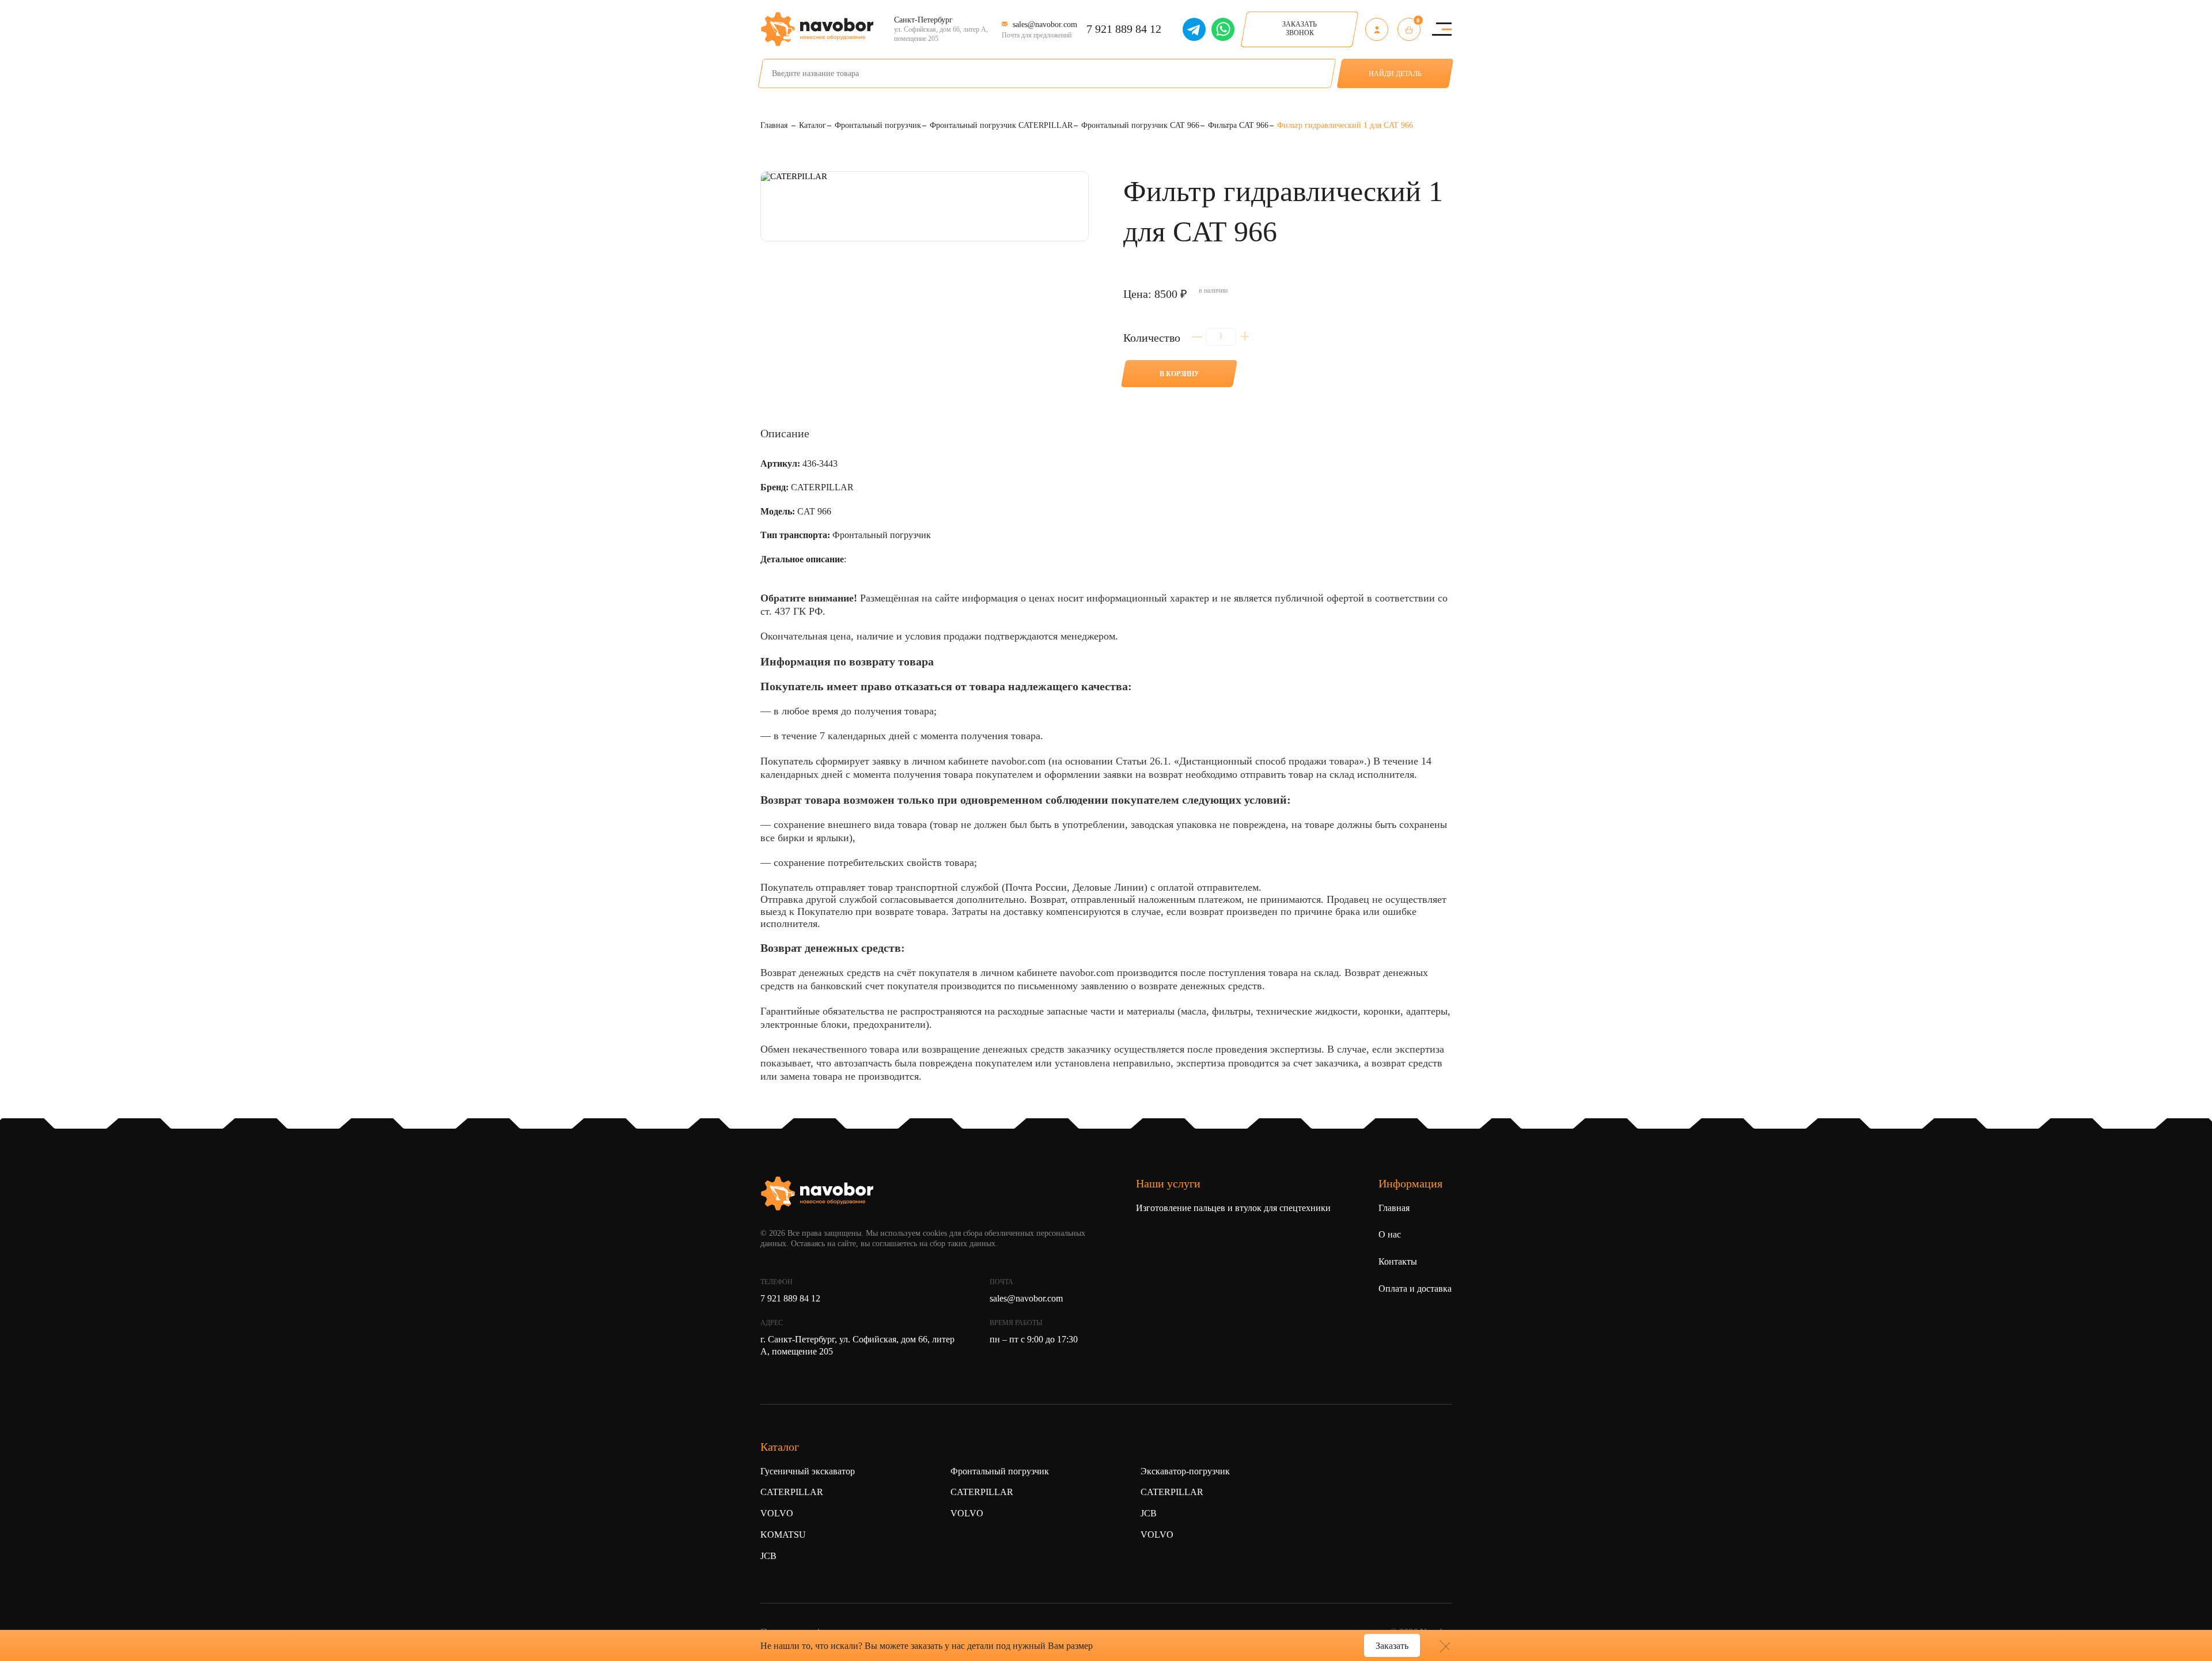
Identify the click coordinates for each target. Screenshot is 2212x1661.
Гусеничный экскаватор (808, 1471)
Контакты (1398, 1261)
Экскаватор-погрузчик (1185, 1471)
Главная (1394, 1208)
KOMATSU (783, 1535)
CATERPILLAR (792, 1492)
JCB (768, 1556)
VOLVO (777, 1513)
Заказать (1392, 1646)
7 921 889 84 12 (1124, 29)
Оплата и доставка (1415, 1289)
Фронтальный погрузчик (1000, 1471)
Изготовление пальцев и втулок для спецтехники (1233, 1208)
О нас (1390, 1234)
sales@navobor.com (1026, 1298)
